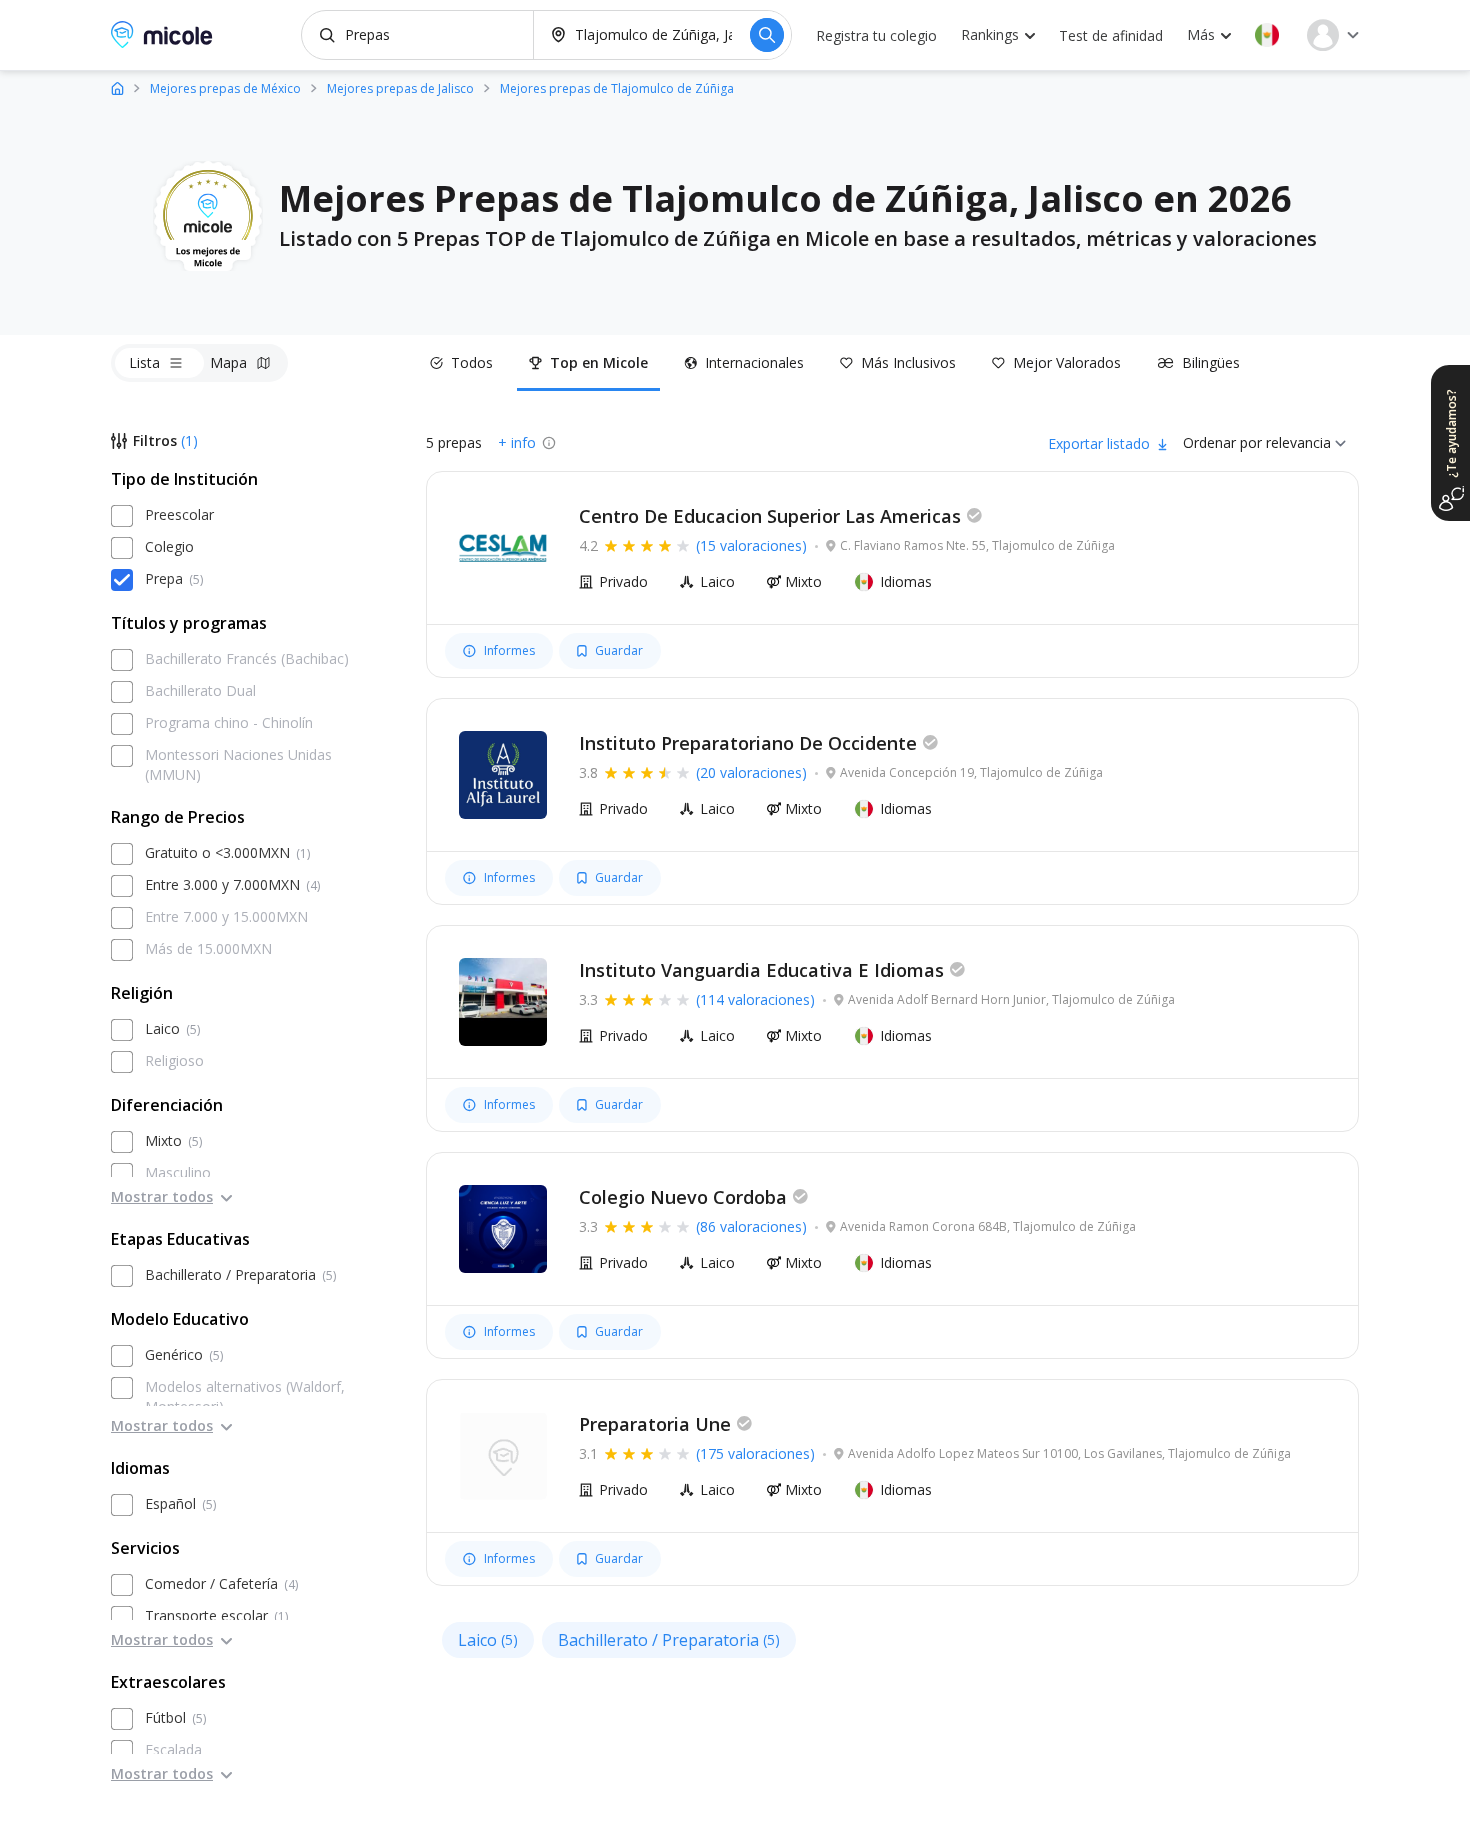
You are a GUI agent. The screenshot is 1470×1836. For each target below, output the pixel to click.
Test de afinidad (1111, 35)
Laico (488, 1640)
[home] (117, 87)
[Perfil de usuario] (1333, 35)
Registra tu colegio (876, 35)
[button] (1267, 35)
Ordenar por (1222, 442)
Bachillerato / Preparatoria (669, 1640)
